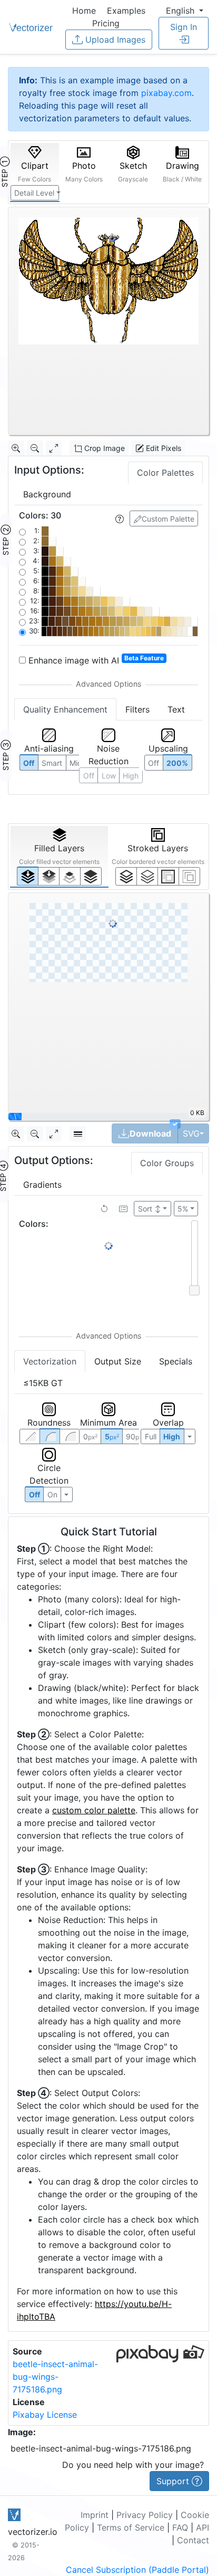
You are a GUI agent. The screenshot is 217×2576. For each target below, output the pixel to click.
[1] (70, 876)
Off (34, 1494)
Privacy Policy (145, 2515)
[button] (185, 11)
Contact (193, 2540)
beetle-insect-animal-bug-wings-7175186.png (55, 2377)
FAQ (180, 2527)
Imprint (95, 2515)
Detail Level (34, 193)
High (131, 776)
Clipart (34, 172)
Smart (52, 763)
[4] (91, 876)
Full (151, 1436)
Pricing (106, 23)
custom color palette (94, 1810)
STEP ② (6, 540)
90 (135, 1436)
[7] (126, 876)
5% (183, 1209)
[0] (28, 876)
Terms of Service (131, 2527)
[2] (168, 876)
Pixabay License (45, 2415)
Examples (126, 11)
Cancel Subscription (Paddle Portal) (137, 2570)
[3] (189, 876)
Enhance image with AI (95, 660)
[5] (147, 876)
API (203, 2527)
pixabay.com (166, 93)
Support (174, 2481)
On (52, 1494)
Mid (76, 763)
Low (109, 776)
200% (177, 763)
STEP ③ (6, 755)
